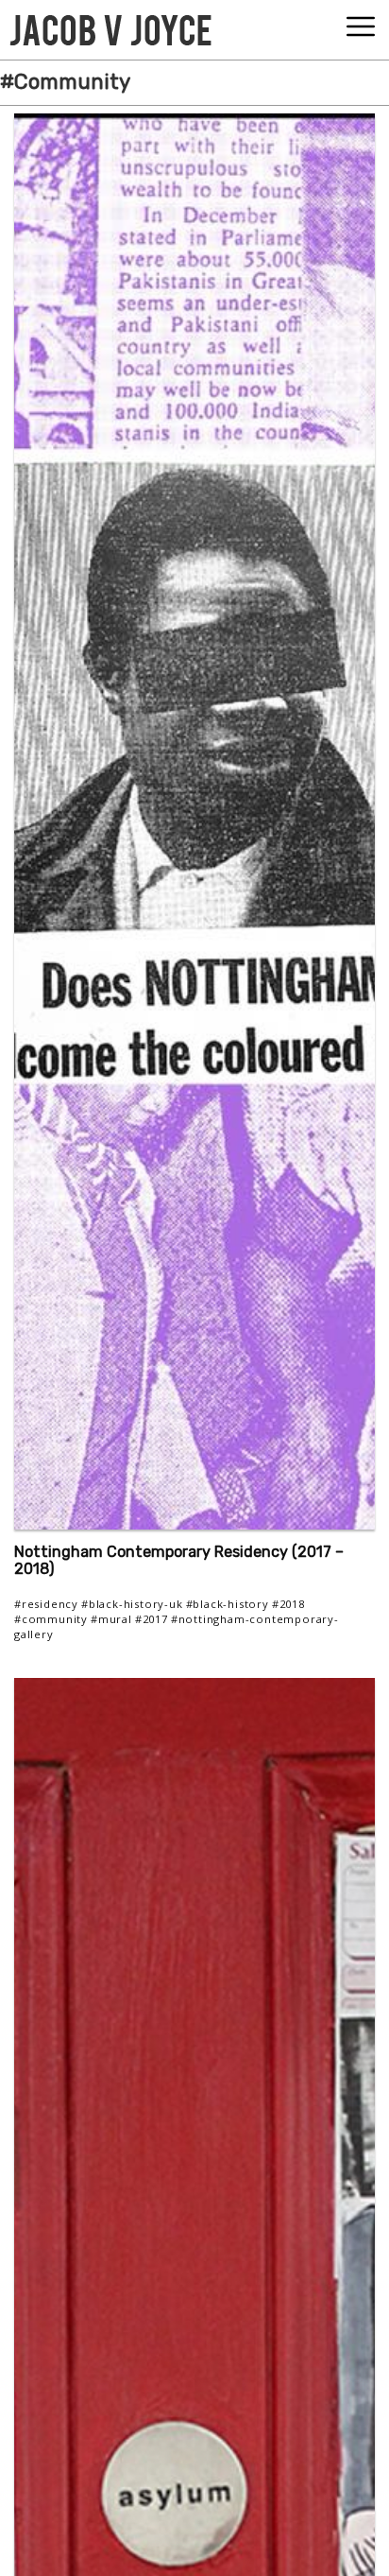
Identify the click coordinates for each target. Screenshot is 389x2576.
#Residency (46, 1604)
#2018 (288, 1604)
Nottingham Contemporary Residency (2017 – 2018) (179, 1561)
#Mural (111, 1619)
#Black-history (228, 1604)
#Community (51, 1619)
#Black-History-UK (132, 1604)
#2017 (152, 1619)
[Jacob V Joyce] (110, 26)
